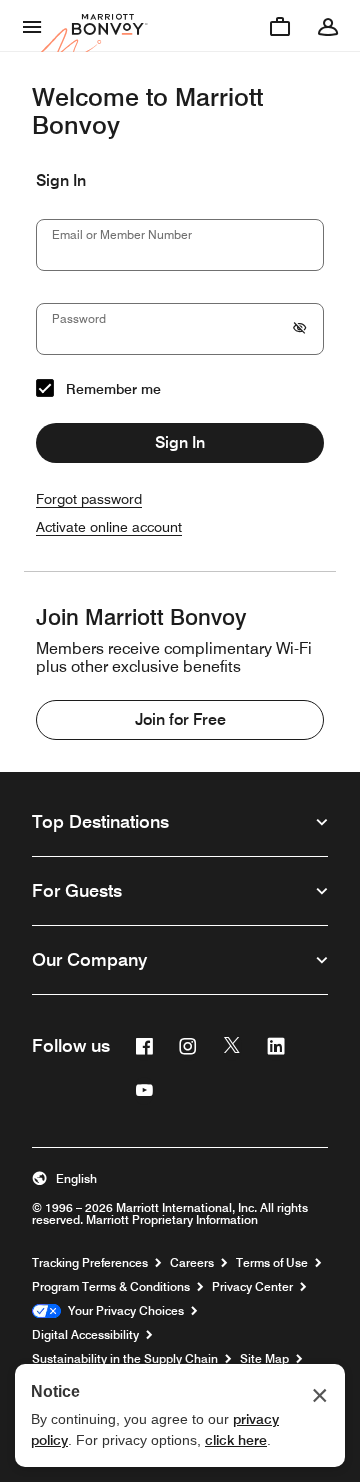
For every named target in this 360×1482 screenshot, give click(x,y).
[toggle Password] (300, 329)
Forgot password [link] (89, 499)
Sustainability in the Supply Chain (125, 1359)
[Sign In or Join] (328, 26)
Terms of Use (272, 1263)
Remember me (113, 389)
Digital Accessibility (85, 1335)
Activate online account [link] (109, 527)
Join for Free (180, 719)
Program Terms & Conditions (111, 1287)
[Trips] (280, 26)
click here (236, 1440)
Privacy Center (252, 1287)
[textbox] (180, 245)
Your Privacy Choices (122, 1311)
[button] (180, 1179)
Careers (192, 1263)
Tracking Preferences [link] (90, 1263)
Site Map (264, 1359)
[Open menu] (32, 26)
